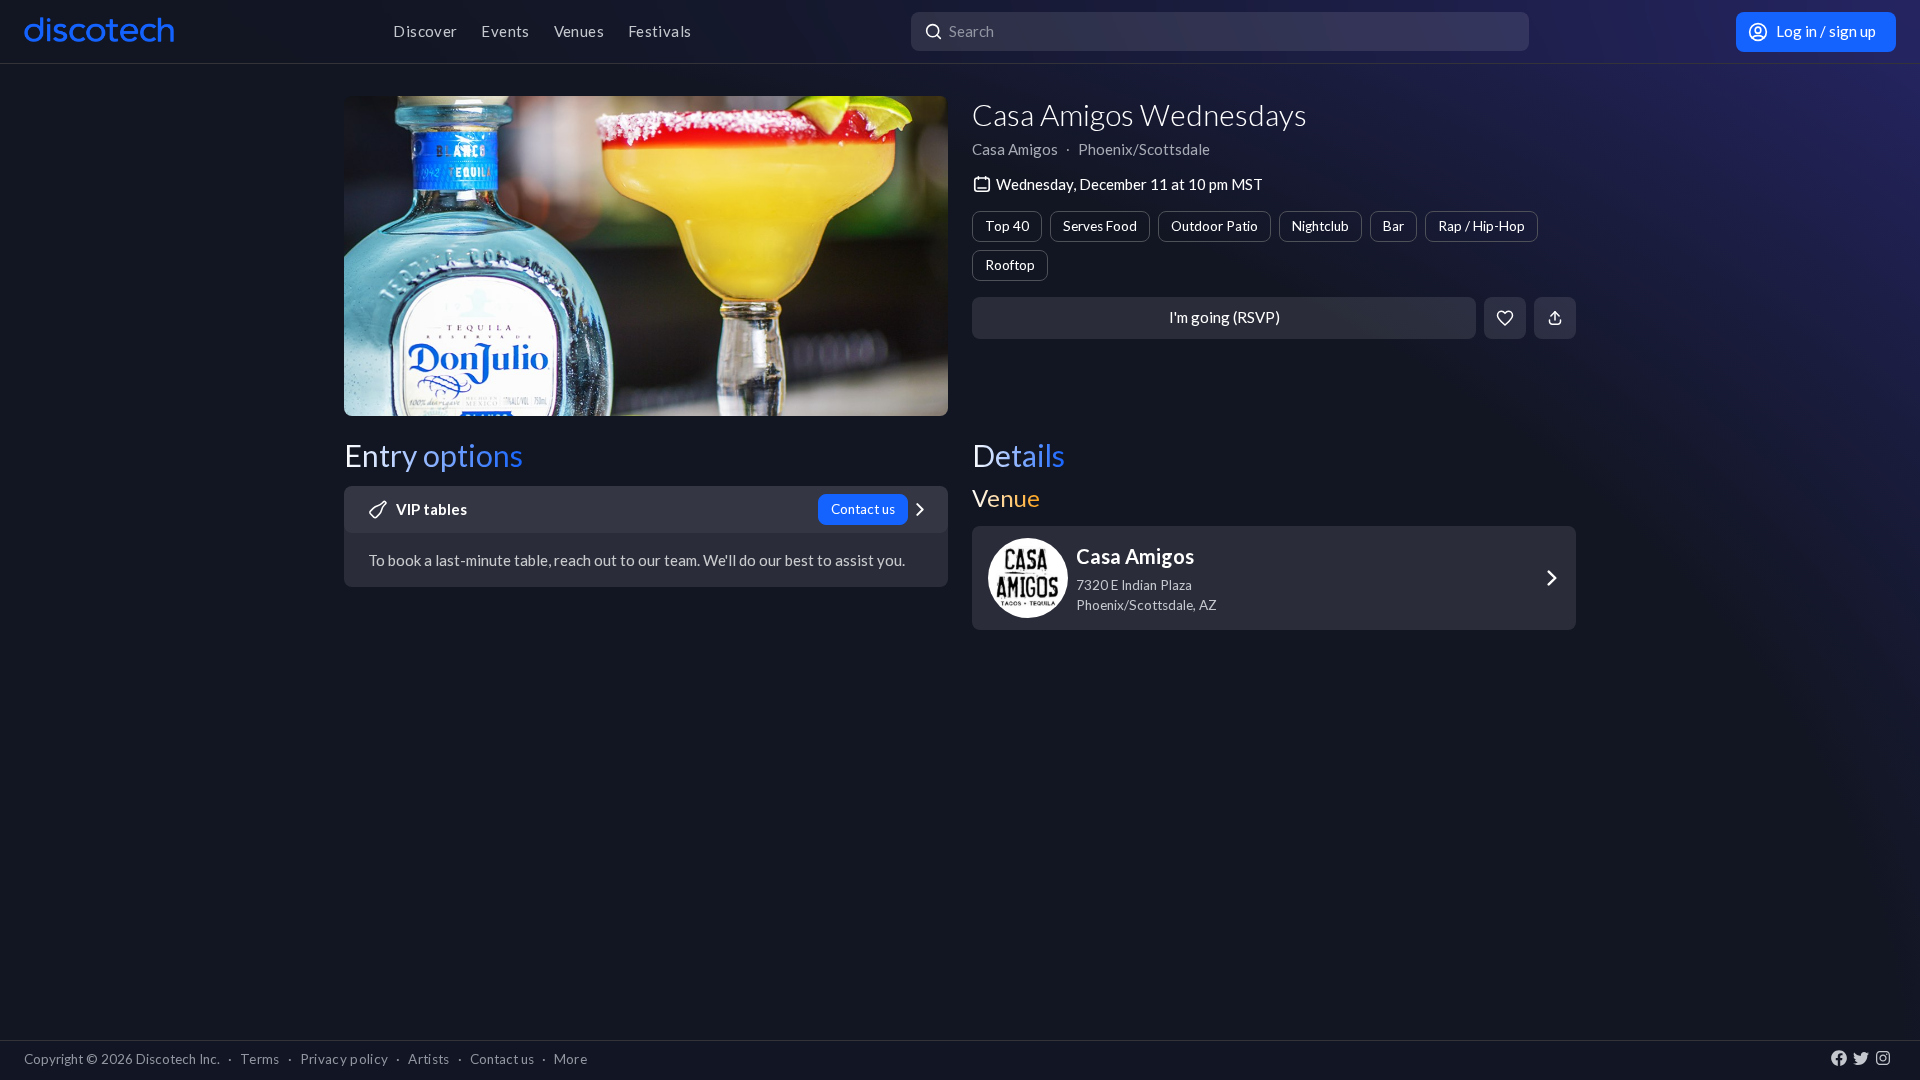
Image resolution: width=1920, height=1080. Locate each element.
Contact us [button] (502, 1059)
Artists (428, 1059)
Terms (260, 1059)
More (570, 1059)
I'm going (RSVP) (1224, 317)
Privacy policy (344, 1059)
